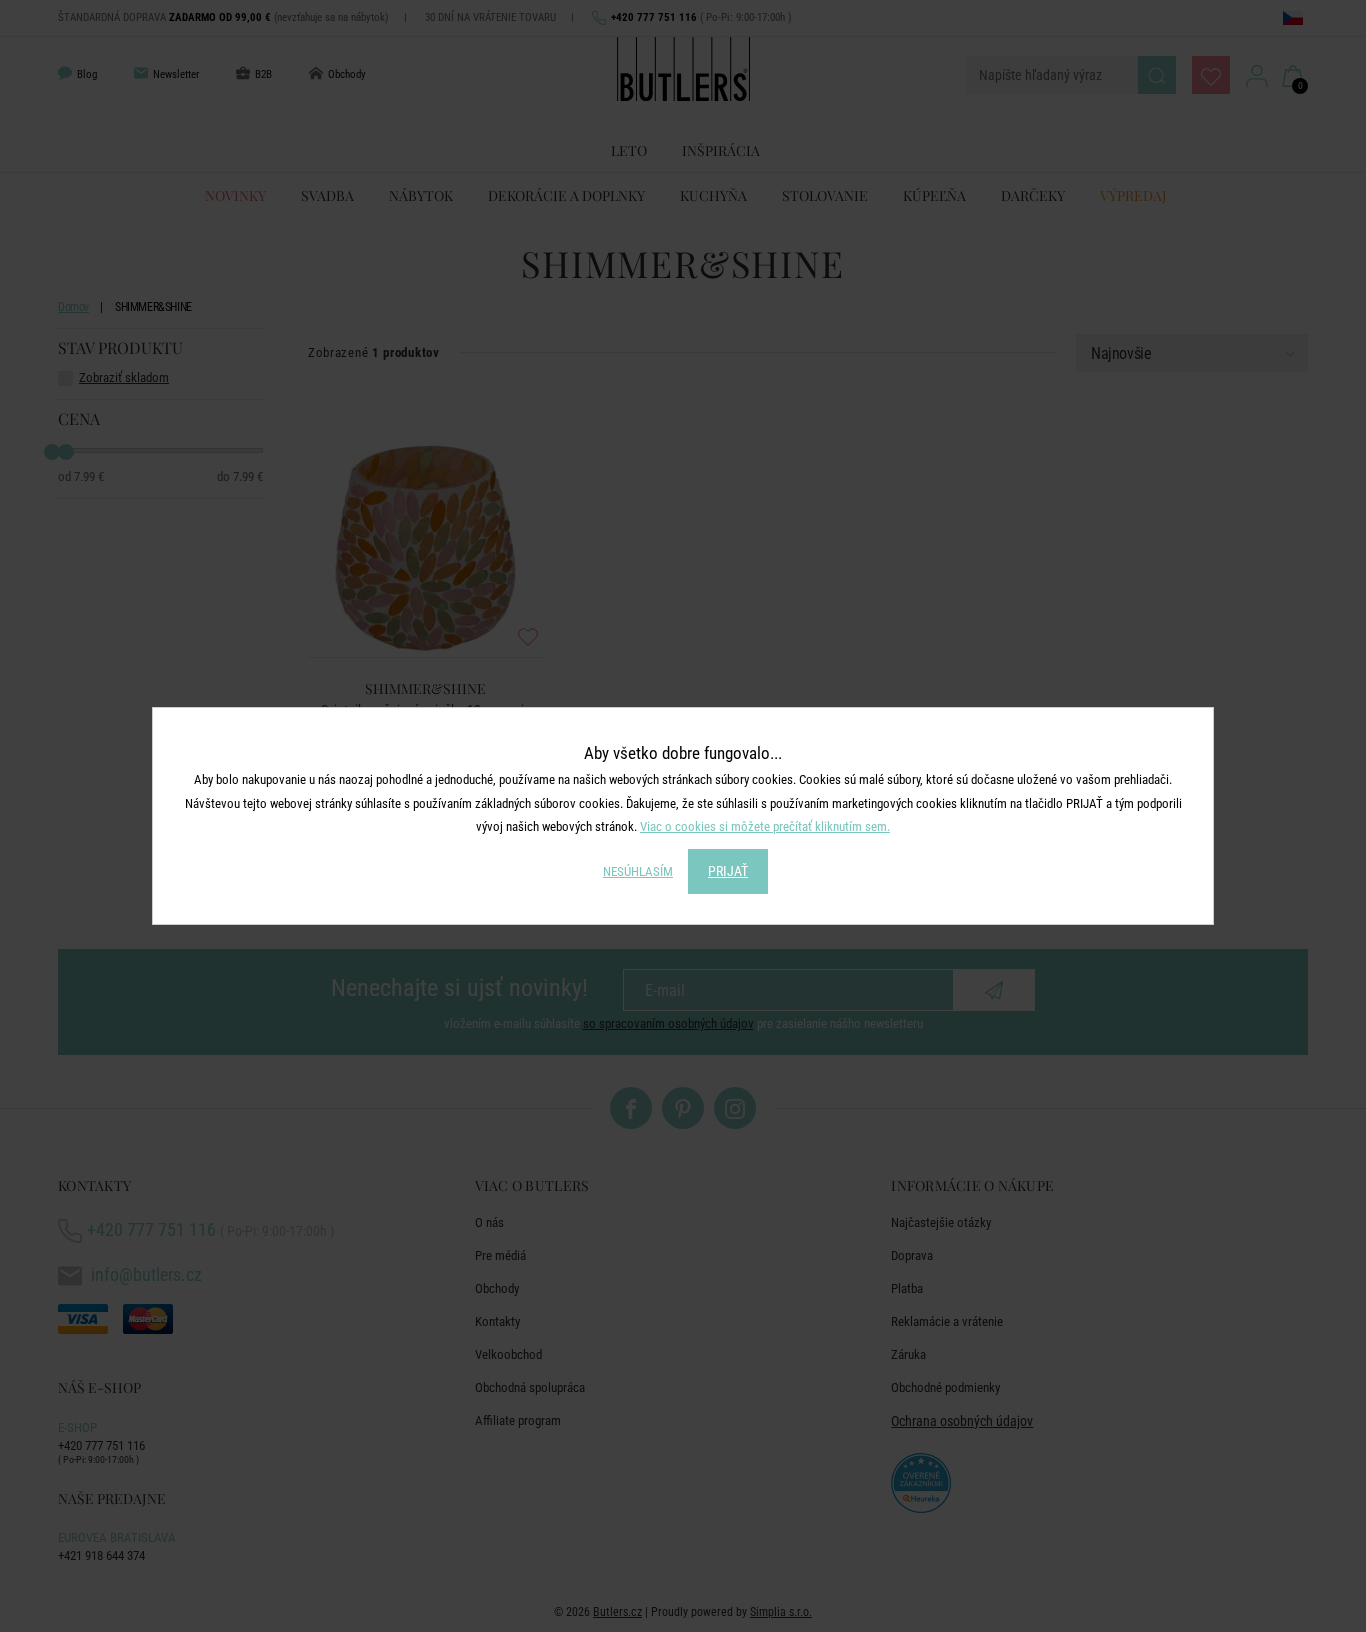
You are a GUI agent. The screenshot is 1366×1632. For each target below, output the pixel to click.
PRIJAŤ (728, 871)
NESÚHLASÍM (638, 871)
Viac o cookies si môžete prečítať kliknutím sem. (765, 826)
